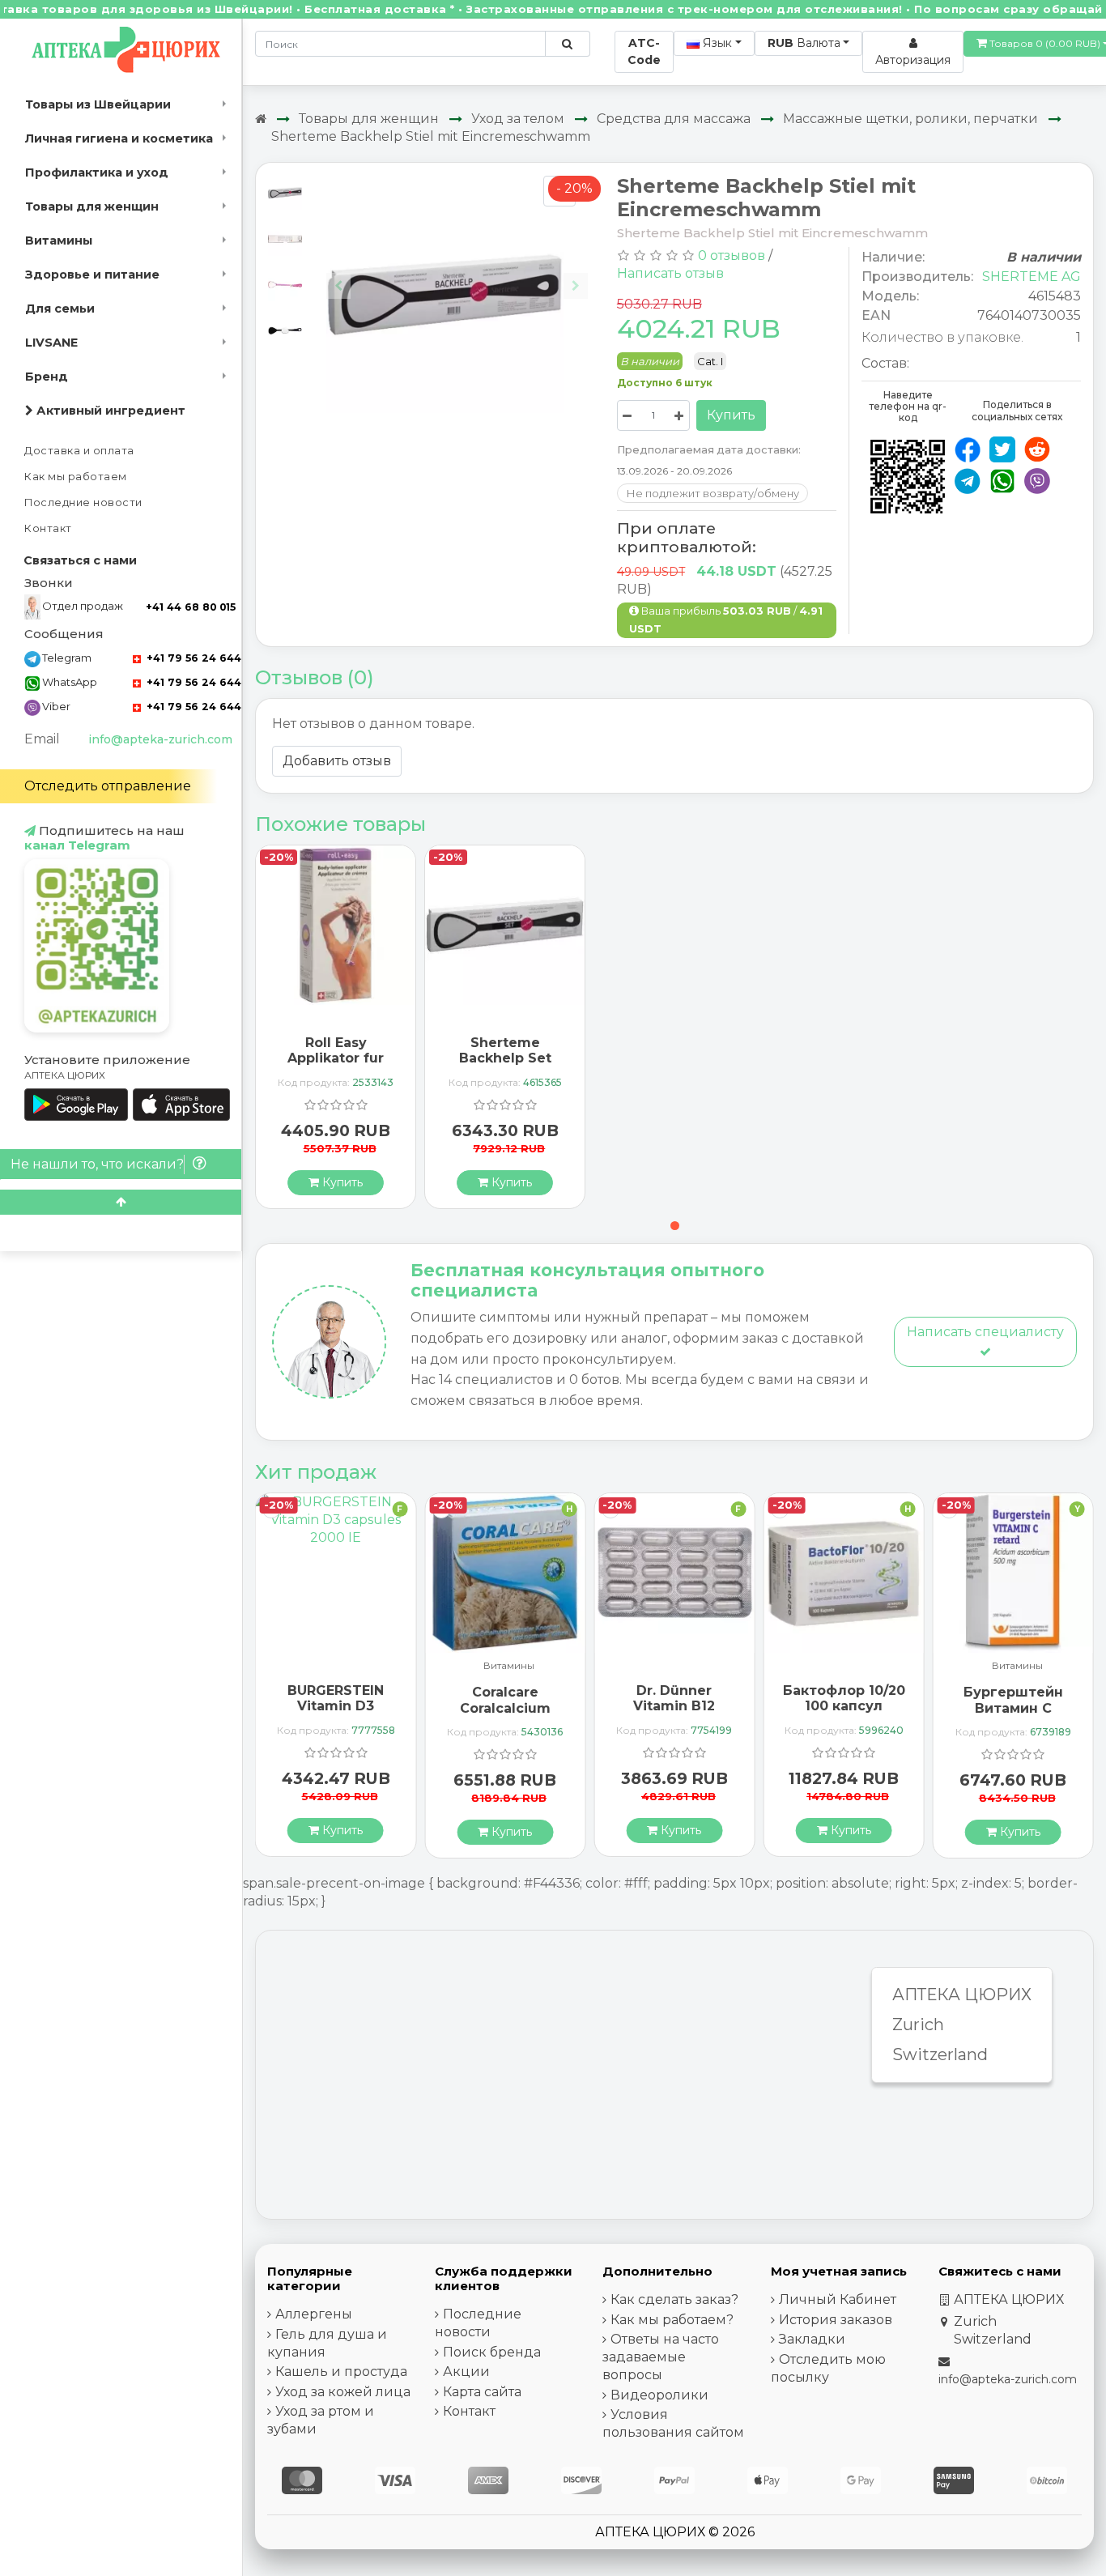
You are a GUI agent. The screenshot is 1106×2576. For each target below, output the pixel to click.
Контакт (48, 528)
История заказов (836, 2320)
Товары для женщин (92, 207)
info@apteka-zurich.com (160, 739)
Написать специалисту (985, 1332)
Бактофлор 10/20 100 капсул (844, 1698)
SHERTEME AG (1032, 277)
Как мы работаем (76, 477)
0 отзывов (732, 255)
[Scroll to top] (121, 1202)
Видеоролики (659, 2395)
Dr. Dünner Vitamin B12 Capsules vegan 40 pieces (674, 1714)
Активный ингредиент (109, 411)
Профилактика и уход (97, 172)
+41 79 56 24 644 (192, 658)
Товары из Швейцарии (98, 104)
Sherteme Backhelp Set (505, 1050)
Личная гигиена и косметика (119, 138)
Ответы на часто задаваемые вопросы (661, 2357)
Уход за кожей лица (343, 2392)
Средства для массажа (674, 119)
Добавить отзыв (337, 761)
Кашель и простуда (341, 2372)
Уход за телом (518, 119)
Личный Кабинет (838, 2299)
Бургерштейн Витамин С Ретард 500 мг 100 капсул (1013, 1716)
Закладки (812, 2339)
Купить (731, 415)
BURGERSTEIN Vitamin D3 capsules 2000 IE (336, 1706)
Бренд (47, 377)
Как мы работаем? (672, 2320)
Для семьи (60, 309)
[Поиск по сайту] (567, 44)
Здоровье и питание (92, 275)
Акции (466, 2372)
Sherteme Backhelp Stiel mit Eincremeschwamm (431, 136)
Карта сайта (482, 2392)
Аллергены (314, 2314)
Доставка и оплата (79, 451)
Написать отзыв (670, 273)
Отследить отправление (108, 786)
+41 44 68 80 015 (191, 607)
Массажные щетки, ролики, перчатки (910, 119)
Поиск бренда (492, 2352)
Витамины (59, 241)
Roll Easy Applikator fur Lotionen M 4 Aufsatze (336, 1066)
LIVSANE (51, 343)
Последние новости (83, 502)
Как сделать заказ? (674, 2299)
